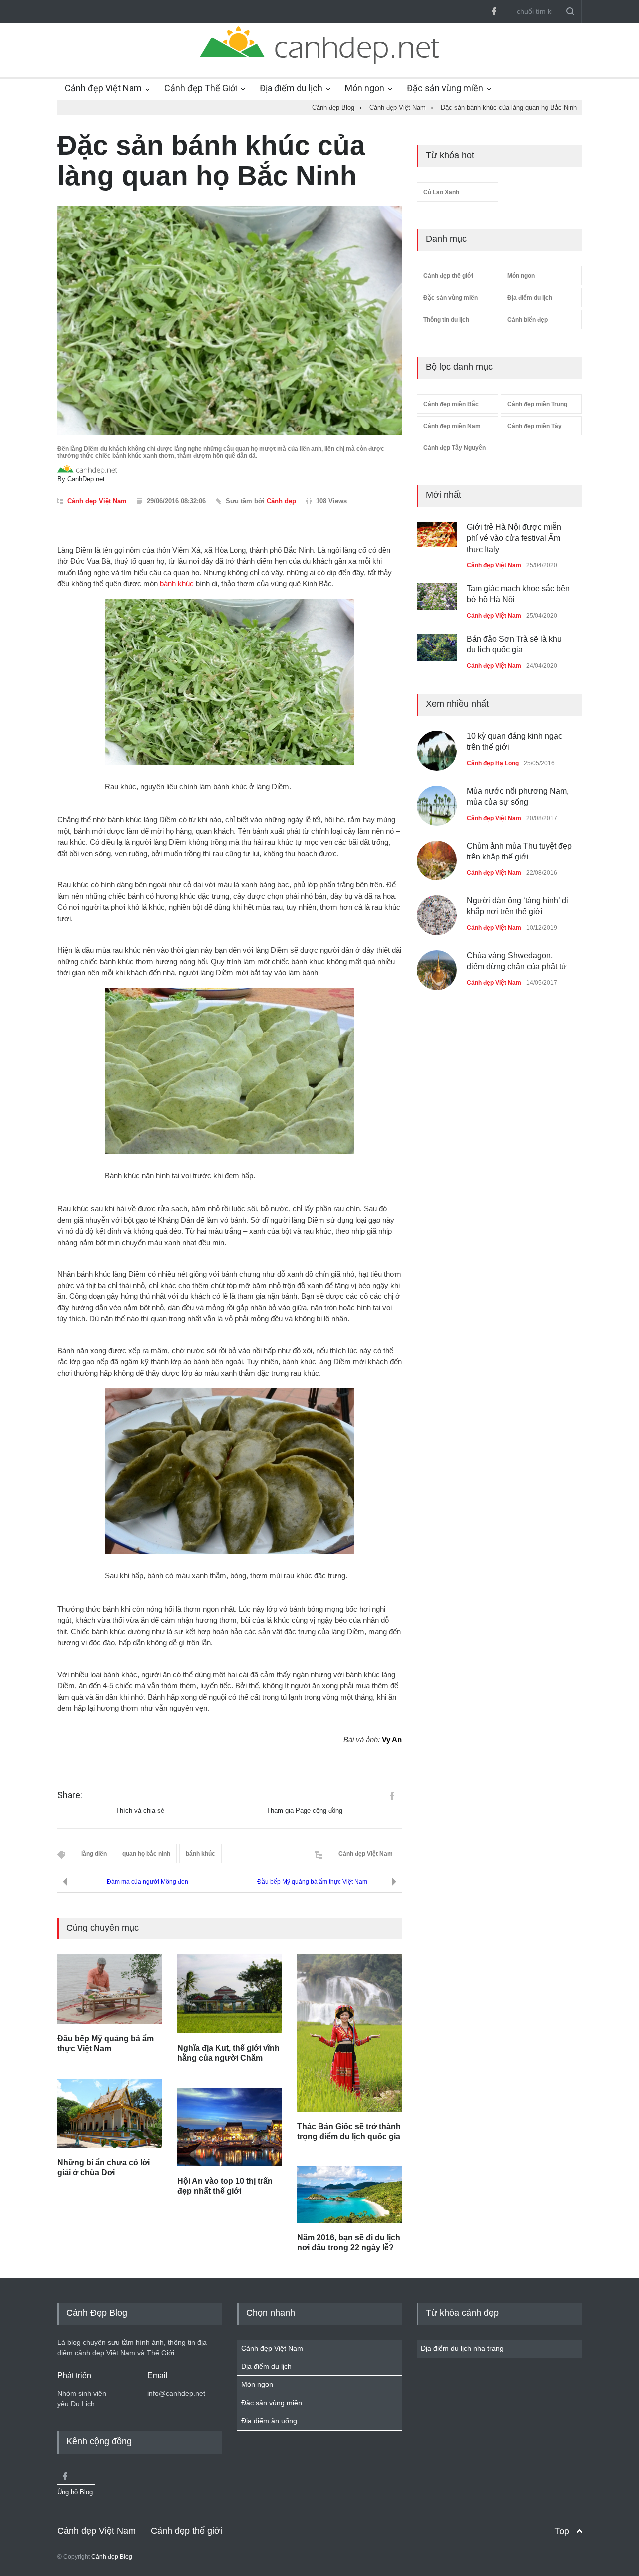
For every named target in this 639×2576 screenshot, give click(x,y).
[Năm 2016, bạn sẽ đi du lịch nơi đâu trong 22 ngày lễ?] (349, 2194)
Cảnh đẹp (281, 501)
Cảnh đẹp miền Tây (534, 426)
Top (562, 2531)
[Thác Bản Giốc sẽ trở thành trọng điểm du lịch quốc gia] (349, 2033)
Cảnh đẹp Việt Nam (103, 88)
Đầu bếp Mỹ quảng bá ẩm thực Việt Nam (312, 1882)
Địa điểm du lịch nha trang (462, 2348)
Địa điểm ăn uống (269, 2421)
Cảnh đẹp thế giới (448, 276)
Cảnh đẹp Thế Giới (201, 88)
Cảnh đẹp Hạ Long (493, 763)
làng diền (94, 1854)
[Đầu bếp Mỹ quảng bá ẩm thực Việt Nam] (110, 1989)
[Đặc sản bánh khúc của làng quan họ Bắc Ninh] (230, 321)
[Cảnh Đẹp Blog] (319, 62)
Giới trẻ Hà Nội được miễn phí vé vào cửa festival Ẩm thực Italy (514, 538)
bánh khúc (177, 583)
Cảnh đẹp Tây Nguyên (455, 448)
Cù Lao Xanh (441, 192)
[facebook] (494, 11)
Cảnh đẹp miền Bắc (451, 404)
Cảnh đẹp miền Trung (537, 404)
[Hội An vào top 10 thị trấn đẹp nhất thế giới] (230, 2128)
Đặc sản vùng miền (445, 88)
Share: (70, 1795)
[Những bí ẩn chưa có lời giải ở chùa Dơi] (110, 2114)
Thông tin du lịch (446, 320)
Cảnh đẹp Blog (112, 2557)
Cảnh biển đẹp (527, 320)
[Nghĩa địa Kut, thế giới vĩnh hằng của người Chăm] (230, 1994)
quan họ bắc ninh (146, 1854)
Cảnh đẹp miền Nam (452, 426)
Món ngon (365, 88)
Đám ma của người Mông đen (148, 1882)
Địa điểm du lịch (291, 88)
